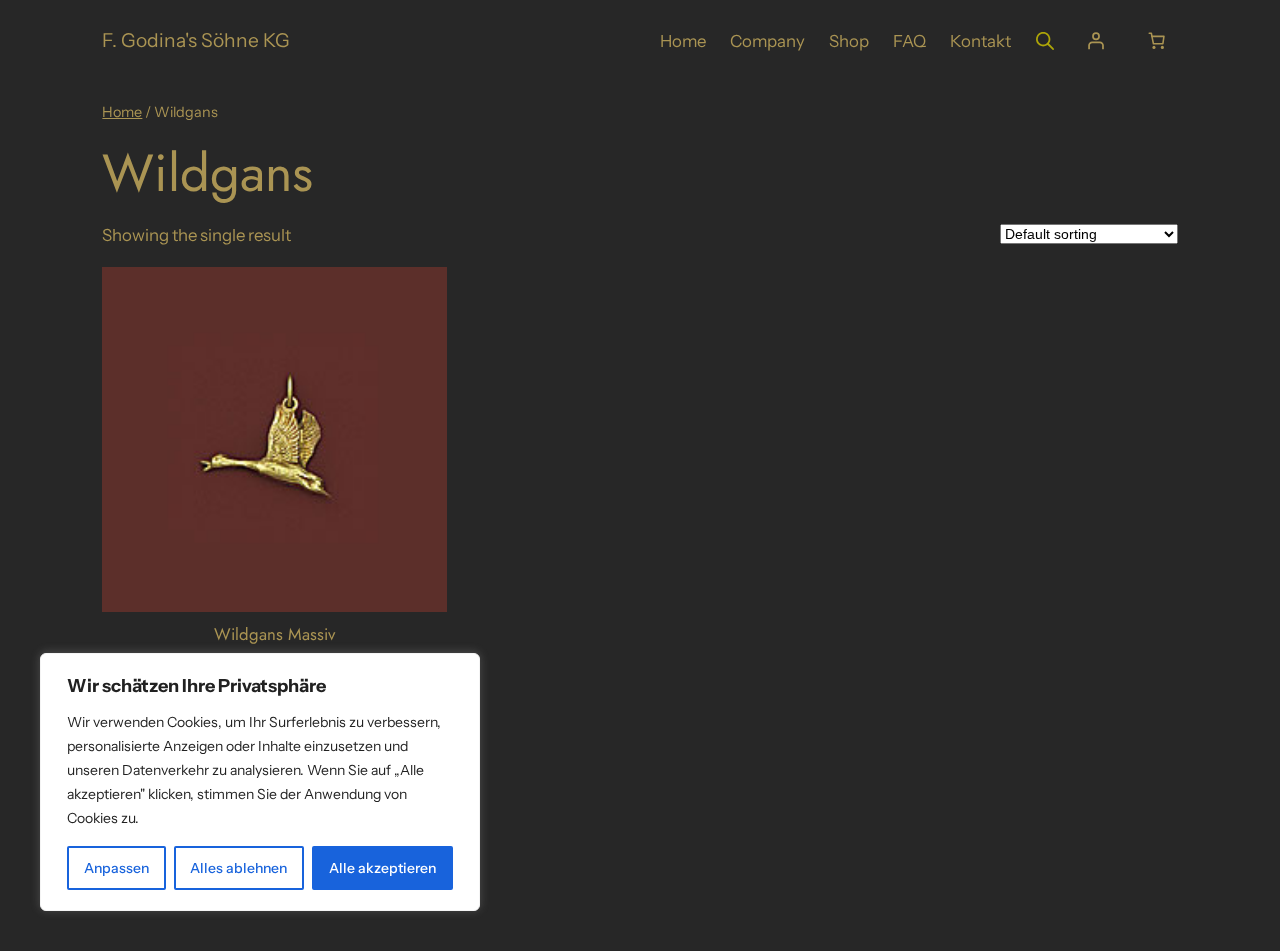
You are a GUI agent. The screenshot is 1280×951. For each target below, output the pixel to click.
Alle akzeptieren (382, 868)
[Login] (1095, 41)
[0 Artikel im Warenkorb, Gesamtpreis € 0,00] (1157, 41)
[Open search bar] (1045, 40)
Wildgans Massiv (274, 634)
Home (122, 112)
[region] (260, 782)
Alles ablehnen (238, 868)
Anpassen (116, 868)
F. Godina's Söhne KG (196, 40)
